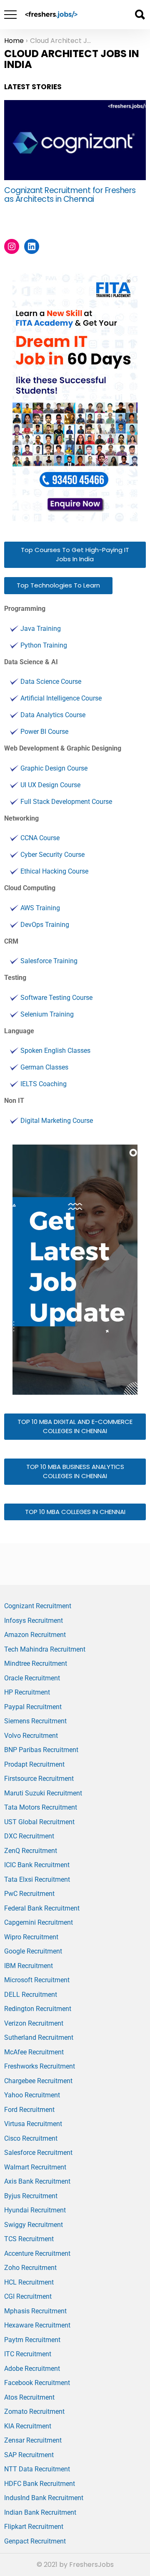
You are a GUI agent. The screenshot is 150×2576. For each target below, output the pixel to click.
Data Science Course (51, 682)
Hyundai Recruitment (35, 2210)
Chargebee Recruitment (38, 2081)
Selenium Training (47, 1014)
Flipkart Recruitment (34, 2527)
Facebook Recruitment (37, 2383)
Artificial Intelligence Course (61, 698)
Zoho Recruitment (30, 2268)
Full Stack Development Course (66, 802)
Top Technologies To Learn (58, 585)
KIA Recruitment (28, 2426)
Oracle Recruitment (32, 1678)
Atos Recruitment (29, 2397)
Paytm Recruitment (32, 2340)
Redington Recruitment (38, 2009)
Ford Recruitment (29, 2110)
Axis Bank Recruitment (37, 2181)
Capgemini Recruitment (39, 1922)
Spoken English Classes (55, 1051)
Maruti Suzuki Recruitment (43, 1793)
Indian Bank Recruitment (40, 2512)
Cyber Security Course (52, 855)
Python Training (44, 645)
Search (140, 15)
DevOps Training (45, 925)
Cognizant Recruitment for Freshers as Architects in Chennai (70, 195)
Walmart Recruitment (35, 2167)
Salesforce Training (49, 961)
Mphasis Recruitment (35, 2311)
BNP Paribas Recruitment (41, 1750)
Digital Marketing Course (57, 1121)
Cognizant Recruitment (38, 1606)
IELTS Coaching (44, 1084)
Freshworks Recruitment (40, 2066)
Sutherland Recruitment (39, 2037)
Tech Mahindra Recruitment (45, 1649)
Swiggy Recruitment (34, 2225)
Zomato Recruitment (34, 2412)
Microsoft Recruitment (37, 1980)
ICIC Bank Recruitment (37, 1865)
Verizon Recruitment (34, 2023)
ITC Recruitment (28, 2354)
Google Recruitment (33, 1951)
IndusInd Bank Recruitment (44, 2498)
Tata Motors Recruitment (41, 1807)
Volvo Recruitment (31, 1736)
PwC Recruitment (29, 1894)
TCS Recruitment (29, 2239)
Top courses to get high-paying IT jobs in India (75, 555)
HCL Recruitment (29, 2282)
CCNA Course (40, 838)
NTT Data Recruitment (37, 2469)
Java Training (41, 629)
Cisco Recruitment (31, 2138)
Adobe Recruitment (32, 2369)
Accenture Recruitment (37, 2253)
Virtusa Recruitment (33, 2124)
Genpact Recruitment (35, 2541)
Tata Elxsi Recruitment (37, 1879)
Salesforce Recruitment (38, 2153)
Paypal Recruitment (33, 1707)
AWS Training (40, 908)
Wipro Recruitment (31, 1937)
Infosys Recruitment (34, 1621)
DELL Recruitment (31, 1995)
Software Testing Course (56, 998)
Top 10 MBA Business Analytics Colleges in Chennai (75, 1471)
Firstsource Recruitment (39, 1779)
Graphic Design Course (54, 768)
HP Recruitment (27, 1692)
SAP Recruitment (29, 2455)
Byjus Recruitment (31, 2196)
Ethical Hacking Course (54, 871)
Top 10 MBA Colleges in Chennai (75, 1512)
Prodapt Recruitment (34, 1764)
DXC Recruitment (29, 1836)
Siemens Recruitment (35, 1721)
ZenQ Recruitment (31, 1851)
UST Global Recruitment (39, 1822)
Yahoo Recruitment (32, 2095)
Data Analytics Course (53, 715)
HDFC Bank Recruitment (40, 2484)
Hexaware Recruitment (37, 2325)
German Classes (44, 1067)
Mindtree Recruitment (36, 1663)
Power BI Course (44, 732)
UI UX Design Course (50, 785)
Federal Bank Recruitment (42, 1908)
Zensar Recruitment (33, 2440)
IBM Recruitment (29, 1966)
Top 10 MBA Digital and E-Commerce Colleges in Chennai (75, 1426)
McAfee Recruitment (34, 2052)
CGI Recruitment (28, 2296)
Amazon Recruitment (35, 1635)
